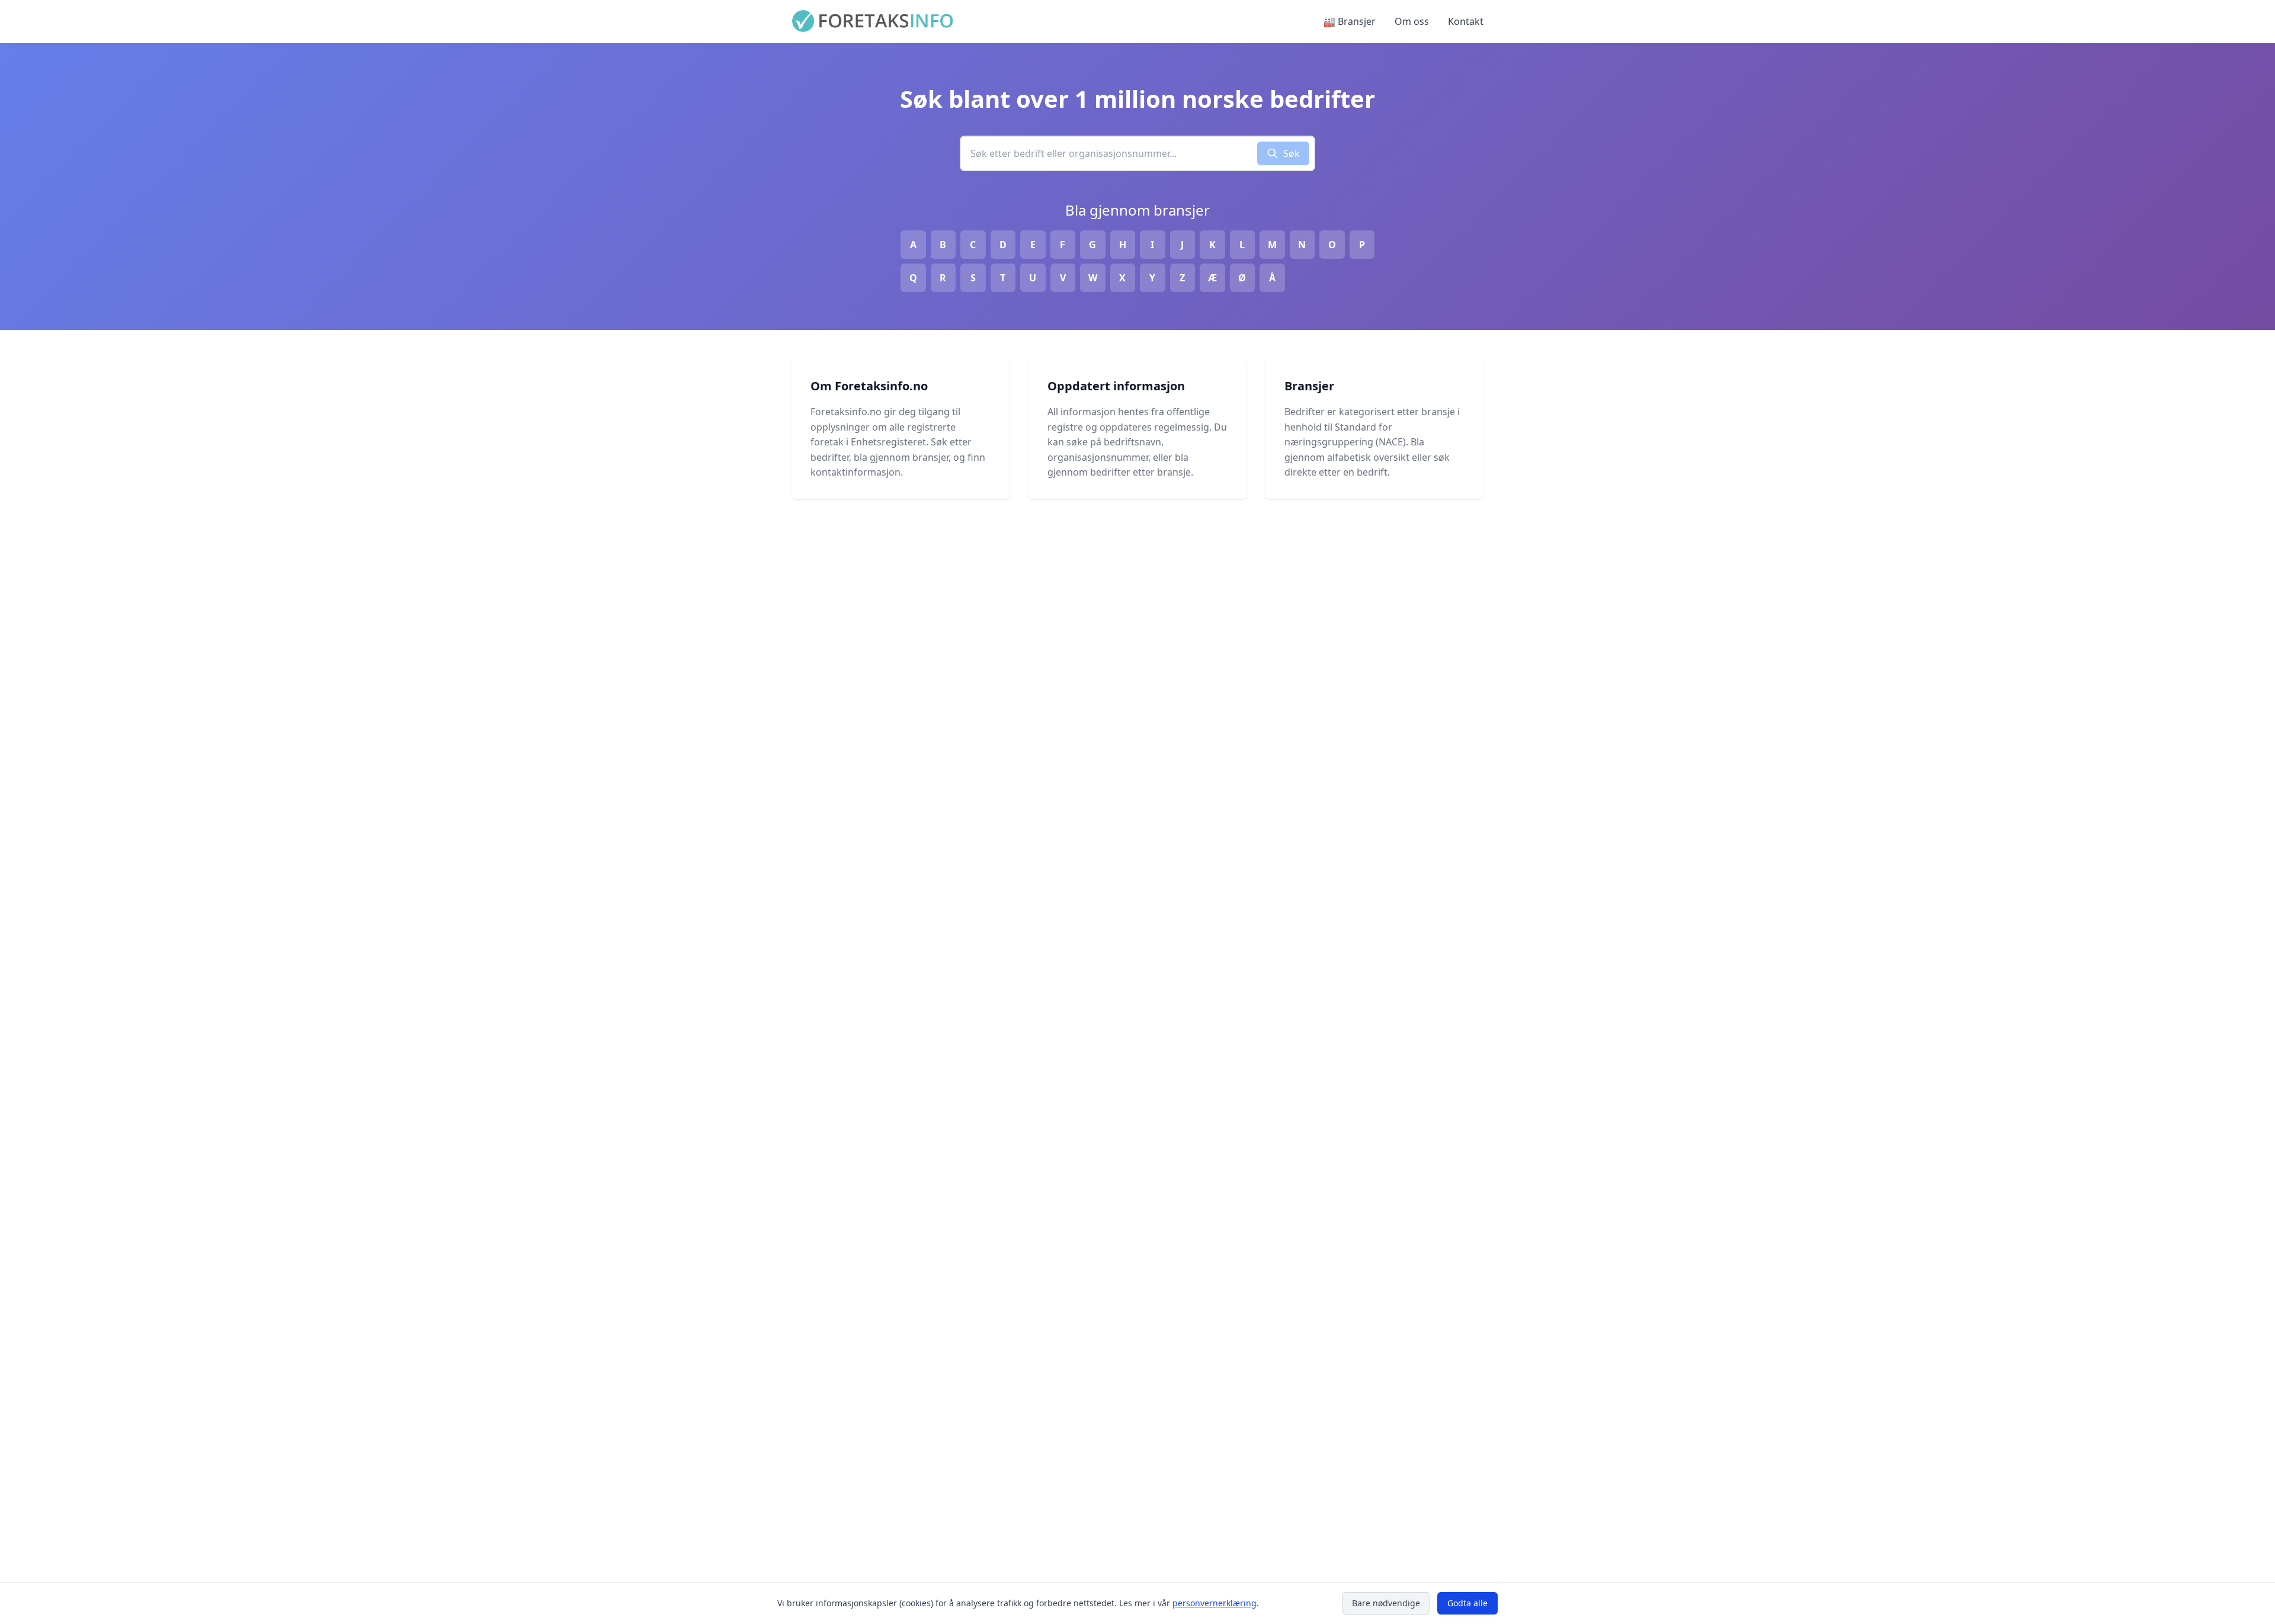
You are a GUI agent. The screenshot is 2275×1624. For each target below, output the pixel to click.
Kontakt (1466, 21)
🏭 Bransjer (1350, 21)
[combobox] (1109, 153)
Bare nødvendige (1386, 1603)
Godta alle (1467, 1603)
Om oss (1412, 21)
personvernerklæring (1215, 1603)
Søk (1292, 153)
